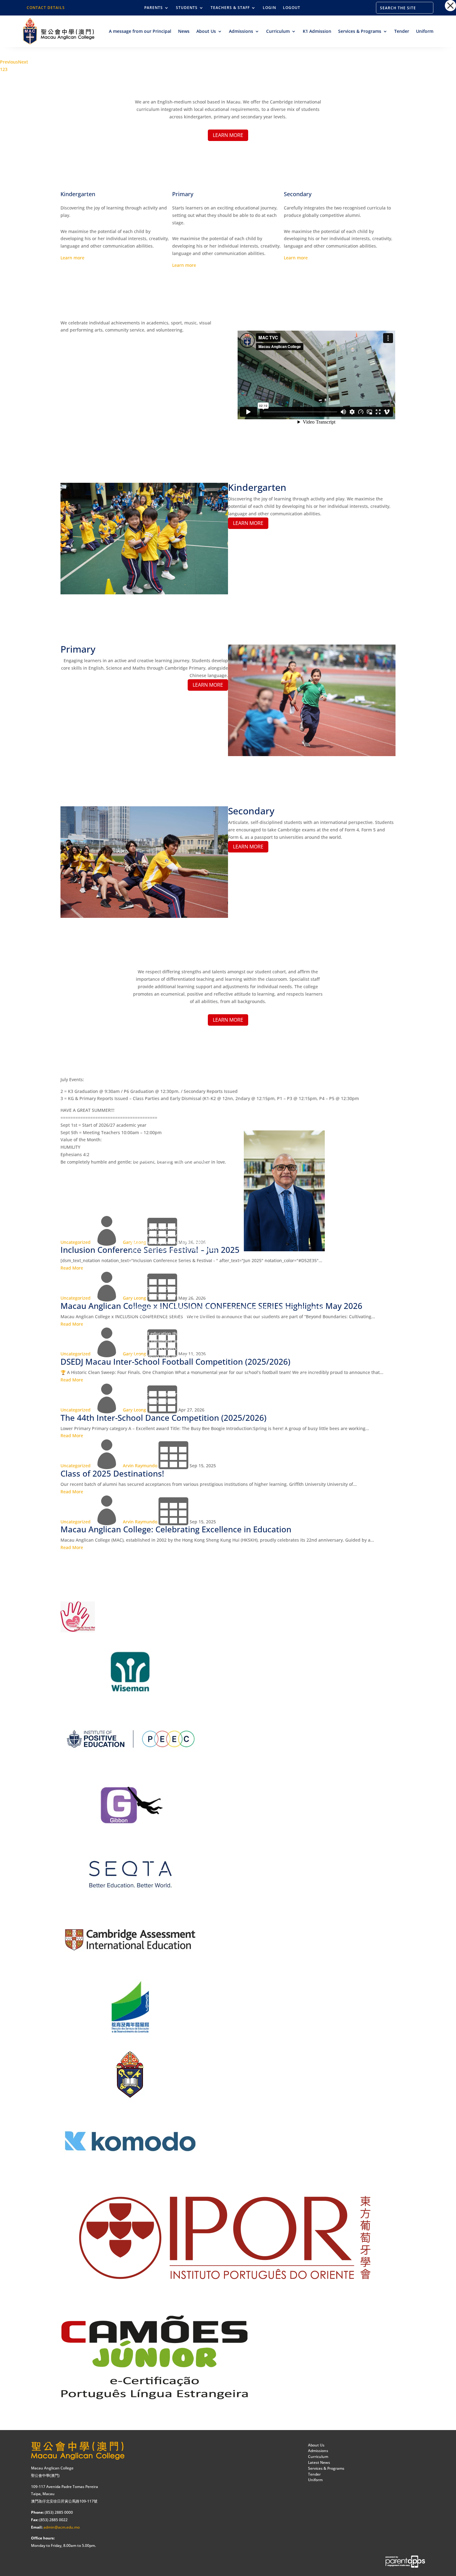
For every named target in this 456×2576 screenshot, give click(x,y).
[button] (450, 6)
